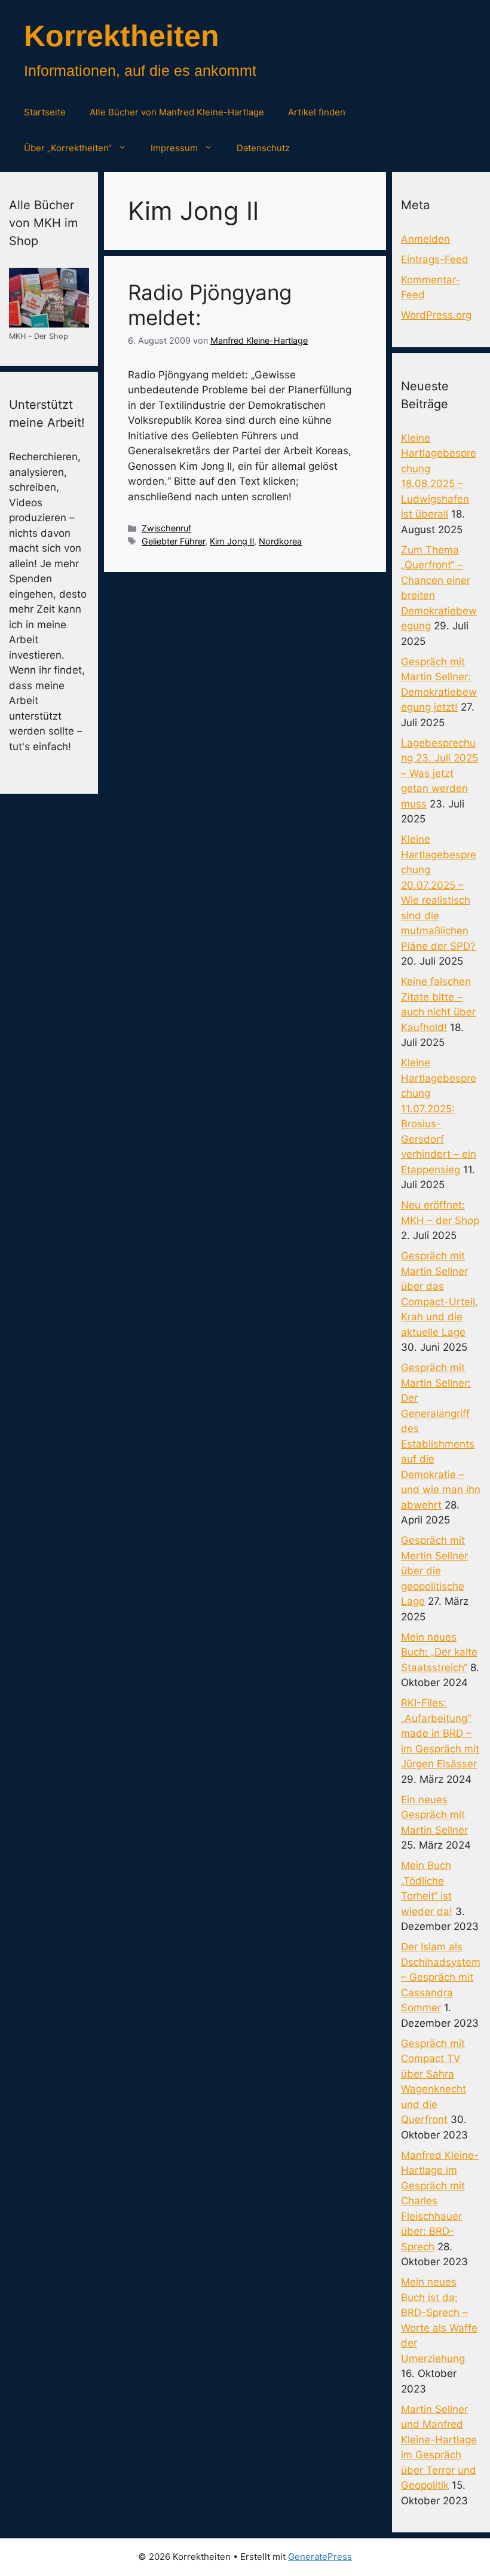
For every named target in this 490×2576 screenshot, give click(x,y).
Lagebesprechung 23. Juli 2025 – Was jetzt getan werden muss (440, 773)
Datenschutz (263, 148)
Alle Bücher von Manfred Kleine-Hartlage (177, 112)
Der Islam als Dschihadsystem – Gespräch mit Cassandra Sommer (441, 1977)
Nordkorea (280, 541)
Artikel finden (317, 112)
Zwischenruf (166, 528)
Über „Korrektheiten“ (68, 148)
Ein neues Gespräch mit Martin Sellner (434, 1815)
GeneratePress (320, 2557)
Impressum (174, 148)
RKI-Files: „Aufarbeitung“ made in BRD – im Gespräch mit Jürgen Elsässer (440, 1733)
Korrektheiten (122, 36)
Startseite (45, 112)
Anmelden (425, 239)
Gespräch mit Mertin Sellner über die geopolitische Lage (434, 1571)
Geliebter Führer (173, 541)
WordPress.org (436, 315)
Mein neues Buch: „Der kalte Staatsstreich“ (439, 1652)
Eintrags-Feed (435, 259)
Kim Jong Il (232, 541)
